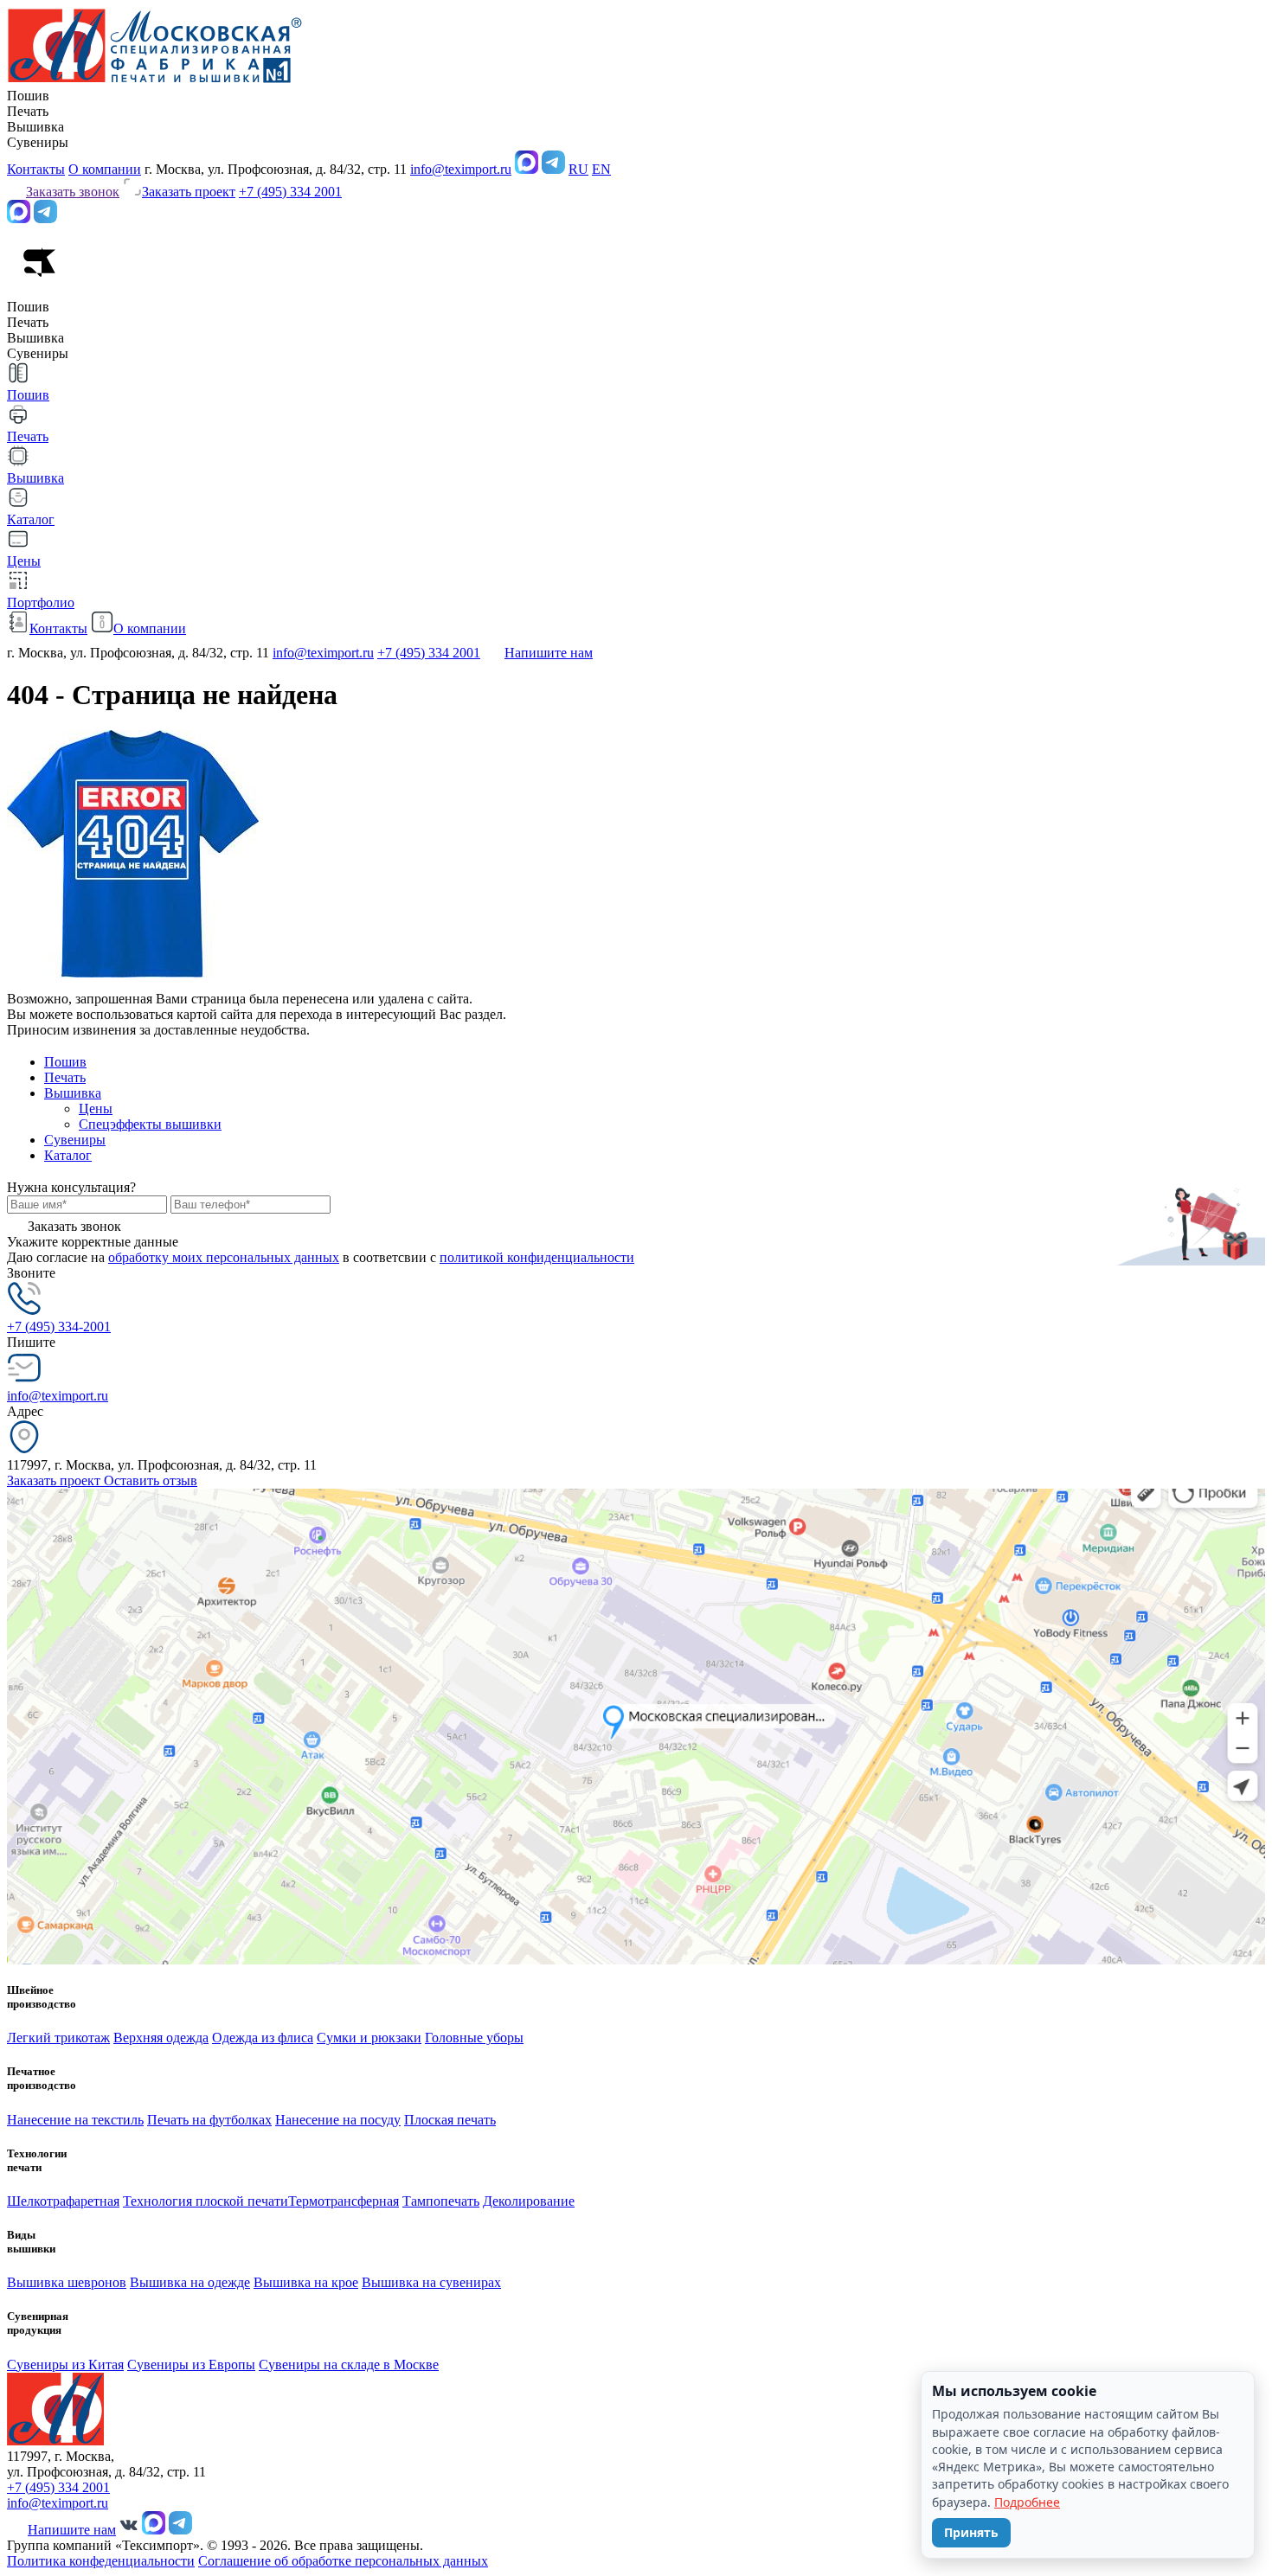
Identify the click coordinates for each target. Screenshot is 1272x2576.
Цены (96, 1109)
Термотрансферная (344, 2201)
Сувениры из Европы (191, 2365)
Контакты (36, 169)
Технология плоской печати (206, 2201)
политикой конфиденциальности (537, 1257)
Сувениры (75, 1140)
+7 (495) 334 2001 (290, 192)
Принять (971, 2532)
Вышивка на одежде (190, 2282)
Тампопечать (441, 2201)
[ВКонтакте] (129, 2530)
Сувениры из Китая (65, 2365)
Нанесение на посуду (338, 2120)
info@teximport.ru (461, 169)
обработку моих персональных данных (224, 1257)
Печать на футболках (209, 2120)
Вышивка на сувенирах (431, 2282)
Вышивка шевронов (67, 2282)
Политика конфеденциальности (101, 2561)
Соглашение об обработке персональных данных (343, 2561)
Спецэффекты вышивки (150, 1124)
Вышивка (73, 1093)
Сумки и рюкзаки (369, 2038)
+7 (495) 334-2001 (59, 1326)
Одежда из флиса (263, 2038)
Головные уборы (474, 2038)
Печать (65, 1077)
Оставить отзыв (151, 1480)
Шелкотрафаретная (63, 2201)
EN (601, 169)
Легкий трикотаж (58, 2038)
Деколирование (529, 2201)
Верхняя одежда (161, 2038)
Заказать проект (55, 1480)
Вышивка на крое (306, 2282)
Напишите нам (549, 653)
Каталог (68, 1155)
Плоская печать (450, 2120)
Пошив (65, 1062)
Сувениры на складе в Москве (349, 2365)
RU (578, 169)
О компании (105, 169)
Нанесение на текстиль (75, 2120)
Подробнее (1027, 2502)
